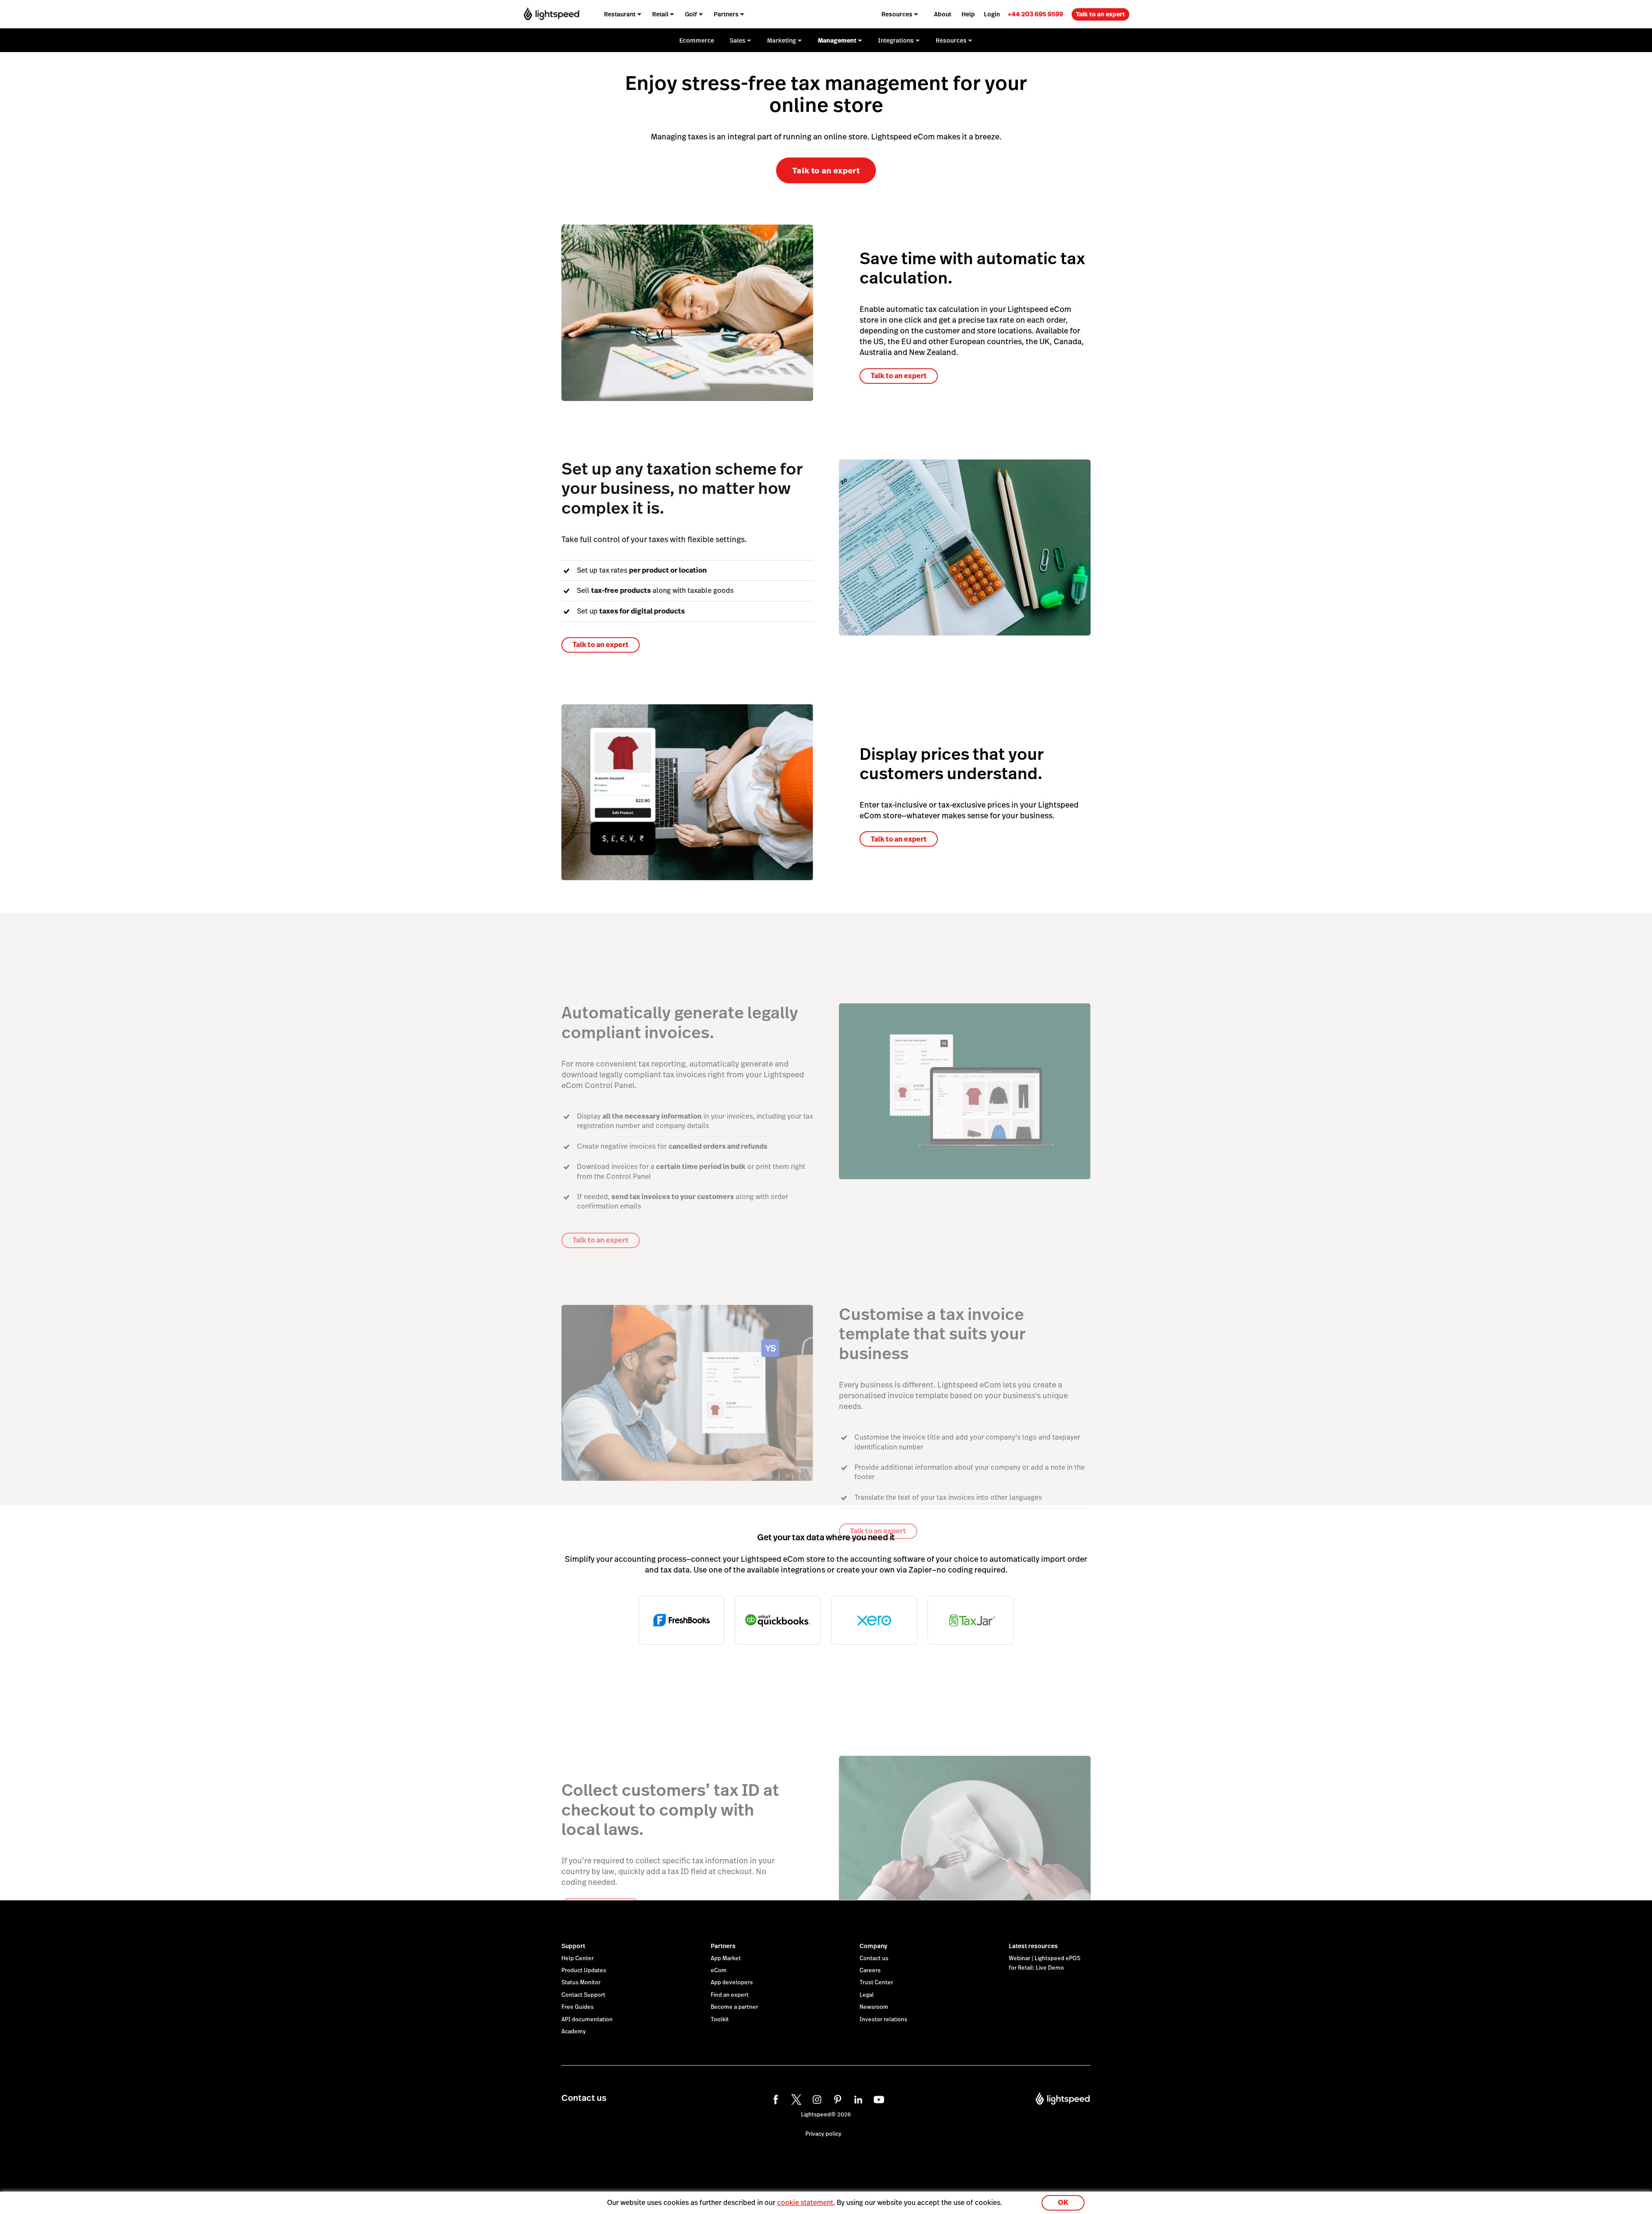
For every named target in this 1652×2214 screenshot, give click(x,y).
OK (1063, 2203)
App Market (726, 1958)
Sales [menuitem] (738, 40)
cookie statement (805, 2203)
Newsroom (874, 2007)
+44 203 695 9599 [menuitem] (1035, 14)
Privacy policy (823, 2134)
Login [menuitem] (992, 14)
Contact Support (583, 1995)
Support (573, 1946)
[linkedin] (857, 2098)
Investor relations (883, 2020)
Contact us (874, 1958)
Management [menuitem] (837, 40)
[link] (1035, 14)
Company (873, 1946)
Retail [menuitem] (660, 14)
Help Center (578, 1958)
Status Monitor (581, 1983)
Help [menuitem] (968, 14)
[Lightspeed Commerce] (551, 14)
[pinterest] (836, 2098)
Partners (723, 1946)
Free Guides (578, 2007)
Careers (870, 1970)
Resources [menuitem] (897, 14)
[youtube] (878, 2098)
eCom (719, 1970)
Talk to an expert (1100, 14)
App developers (732, 1983)
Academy (574, 2032)
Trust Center (876, 1983)
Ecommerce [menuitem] (697, 40)
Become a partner (734, 2007)
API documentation (587, 2020)
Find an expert (730, 1995)
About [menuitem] (943, 14)
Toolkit (720, 2020)
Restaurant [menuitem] (620, 14)
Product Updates (584, 1970)
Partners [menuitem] (726, 14)
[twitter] (795, 2098)
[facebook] (774, 2098)
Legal (867, 1995)
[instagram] (816, 2098)
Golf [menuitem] (691, 14)
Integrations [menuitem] (896, 40)
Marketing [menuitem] (781, 40)
